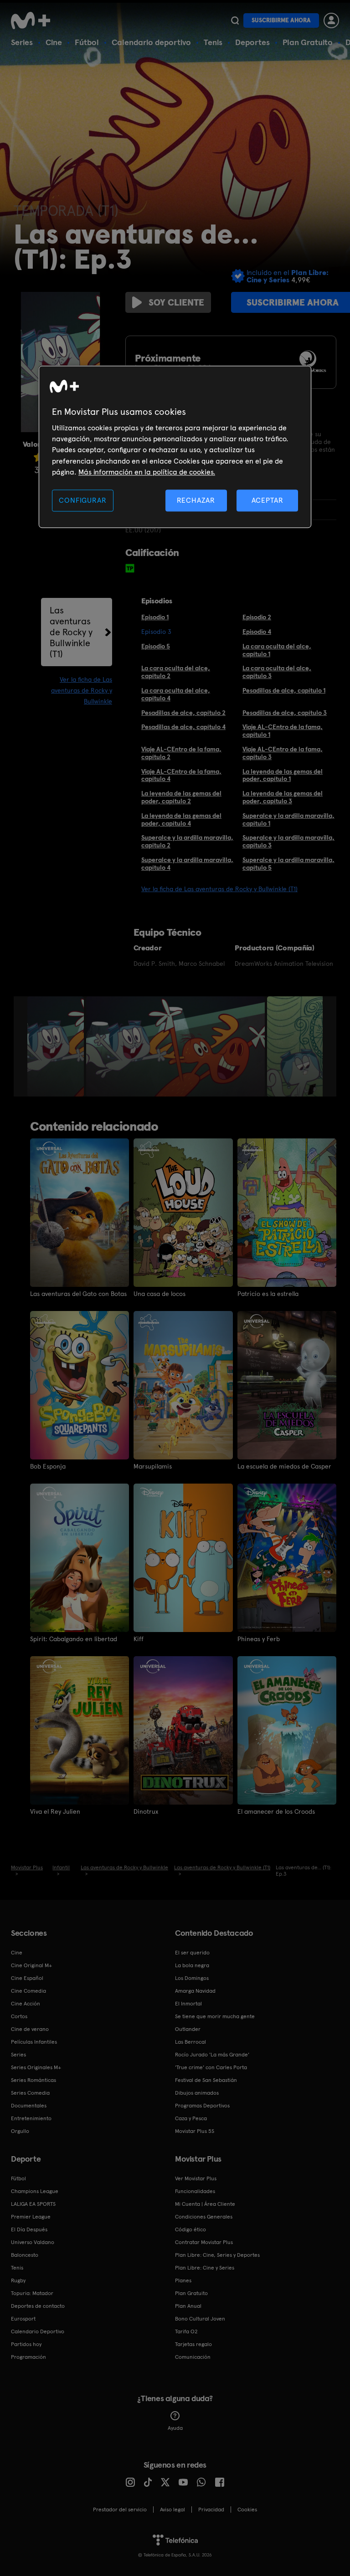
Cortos (19, 2016)
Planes (183, 2280)
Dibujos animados (197, 2093)
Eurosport (23, 2319)
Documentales (29, 2106)
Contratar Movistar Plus (204, 2242)
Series (22, 42)
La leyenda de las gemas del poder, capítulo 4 (181, 819)
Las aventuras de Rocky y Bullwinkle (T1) (71, 632)
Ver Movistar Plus (196, 2178)
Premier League (31, 2217)
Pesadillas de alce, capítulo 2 (183, 713)
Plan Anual (188, 2306)
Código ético (190, 2229)
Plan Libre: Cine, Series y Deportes (217, 2255)
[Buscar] (235, 20)
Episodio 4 (257, 632)
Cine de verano (30, 2029)
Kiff (139, 1639)
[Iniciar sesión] (331, 20)
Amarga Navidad (195, 1991)
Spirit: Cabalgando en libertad (74, 1639)
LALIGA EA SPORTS (33, 2204)
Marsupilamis (153, 1466)
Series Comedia (30, 2093)
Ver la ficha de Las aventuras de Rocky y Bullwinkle (82, 690)
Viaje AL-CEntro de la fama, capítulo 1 (283, 731)
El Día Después (29, 2229)
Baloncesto (25, 2255)
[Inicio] (34, 20)
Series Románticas (33, 2080)
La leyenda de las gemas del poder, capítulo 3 (283, 797)
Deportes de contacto (38, 2306)
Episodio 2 (257, 617)
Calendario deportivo (151, 42)
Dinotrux (146, 1811)
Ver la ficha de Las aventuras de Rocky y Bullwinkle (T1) (219, 889)
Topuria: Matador (32, 2293)
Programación (28, 2357)
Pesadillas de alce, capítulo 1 (284, 690)
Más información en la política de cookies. (147, 472)
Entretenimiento (31, 2118)
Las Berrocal (190, 2042)
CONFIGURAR (82, 500)
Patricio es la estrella (268, 1294)
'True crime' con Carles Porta (211, 2067)
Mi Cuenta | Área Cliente (205, 2204)
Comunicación (193, 2357)
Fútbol (87, 42)
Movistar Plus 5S (195, 2131)
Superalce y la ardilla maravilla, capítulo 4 (187, 864)
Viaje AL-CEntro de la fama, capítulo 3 (283, 753)
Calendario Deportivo (38, 2331)
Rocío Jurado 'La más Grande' (212, 2055)
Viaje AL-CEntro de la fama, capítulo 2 (181, 753)
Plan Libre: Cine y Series (205, 2268)
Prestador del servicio (120, 2510)
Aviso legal (172, 2510)
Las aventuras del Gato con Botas (78, 1294)
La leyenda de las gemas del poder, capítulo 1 (283, 775)
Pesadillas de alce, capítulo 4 (183, 727)
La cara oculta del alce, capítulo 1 (277, 650)
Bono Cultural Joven (200, 2319)
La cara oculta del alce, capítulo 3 (277, 672)
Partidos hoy (26, 2344)
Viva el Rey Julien (55, 1811)
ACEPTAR (268, 500)
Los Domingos (192, 1978)
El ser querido (192, 1953)
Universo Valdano (33, 2242)
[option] (57, 1046)
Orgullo (20, 2131)
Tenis (213, 42)
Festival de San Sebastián (206, 2080)
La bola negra (192, 1965)
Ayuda (175, 2428)
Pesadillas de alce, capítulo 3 (285, 713)
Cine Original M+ (31, 1965)
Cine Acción (26, 2004)
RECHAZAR (196, 500)
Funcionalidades (195, 2191)
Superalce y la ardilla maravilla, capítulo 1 (288, 819)
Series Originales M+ (36, 2067)
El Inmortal (188, 2004)
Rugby (18, 2280)
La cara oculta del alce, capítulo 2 (176, 672)
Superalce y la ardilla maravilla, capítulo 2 (187, 841)
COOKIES (247, 2510)
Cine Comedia (28, 1991)
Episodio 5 (156, 646)
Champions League (35, 2191)
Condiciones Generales (204, 2217)
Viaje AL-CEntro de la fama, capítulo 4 (181, 775)
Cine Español (27, 1978)
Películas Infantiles (34, 2042)
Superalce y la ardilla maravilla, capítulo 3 (288, 841)
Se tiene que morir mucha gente (215, 2016)
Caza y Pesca (191, 2118)
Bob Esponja (48, 1466)
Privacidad (211, 2510)
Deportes (252, 42)
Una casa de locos (160, 1294)
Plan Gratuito (308, 42)
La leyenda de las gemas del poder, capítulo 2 (181, 797)
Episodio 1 (155, 617)
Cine (54, 42)
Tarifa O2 (186, 2331)
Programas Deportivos (202, 2106)
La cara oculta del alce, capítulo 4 (176, 694)
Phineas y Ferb (259, 1639)
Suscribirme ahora (281, 20)
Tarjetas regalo (193, 2344)
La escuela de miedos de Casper (284, 1466)
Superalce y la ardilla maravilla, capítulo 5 (288, 864)
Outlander (188, 2029)
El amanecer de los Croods (276, 1811)
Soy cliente (176, 302)
